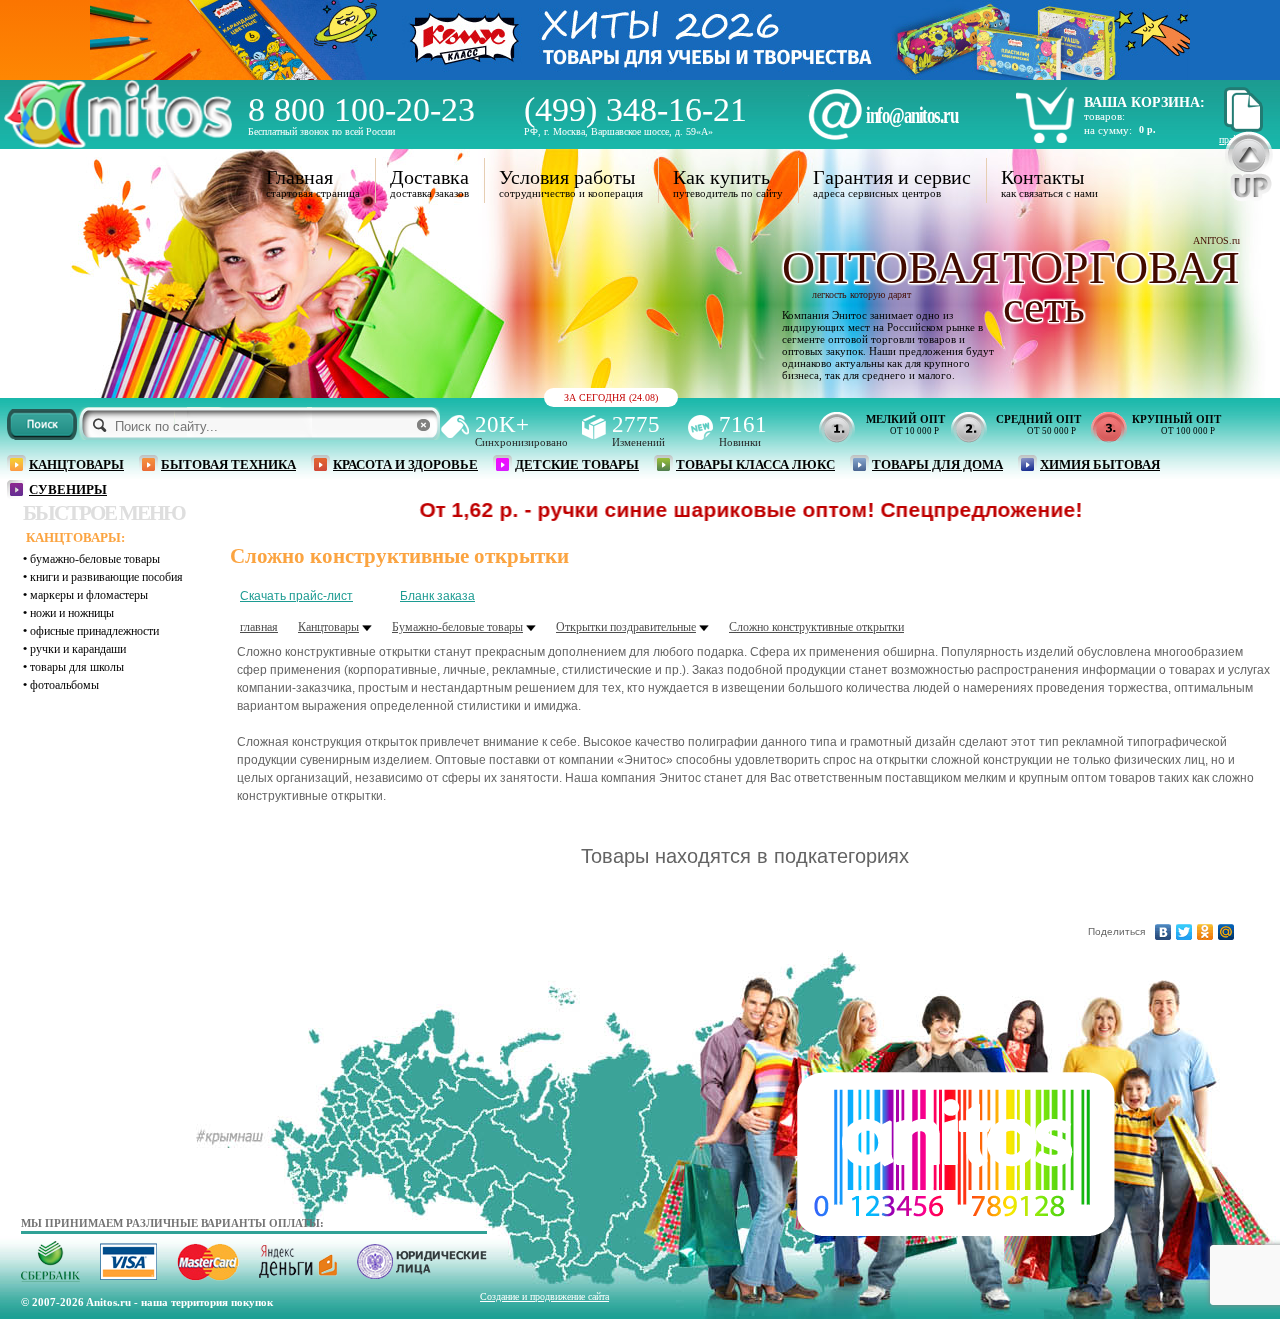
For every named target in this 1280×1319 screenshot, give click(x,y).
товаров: (1104, 116)
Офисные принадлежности (94, 631)
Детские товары (577, 464)
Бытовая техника (228, 464)
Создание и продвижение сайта (544, 1296)
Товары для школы (77, 667)
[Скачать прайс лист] (1241, 128)
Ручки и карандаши (78, 649)
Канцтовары (76, 464)
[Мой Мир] (1226, 932)
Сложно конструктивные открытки (816, 627)
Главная (299, 177)
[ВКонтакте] (1163, 932)
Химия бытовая (1100, 464)
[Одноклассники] (1205, 932)
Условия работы (567, 177)
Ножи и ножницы (72, 613)
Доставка (429, 177)
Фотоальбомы (64, 685)
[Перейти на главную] (118, 142)
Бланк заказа (437, 596)
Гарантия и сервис (892, 177)
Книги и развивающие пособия (106, 577)
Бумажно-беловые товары (95, 559)
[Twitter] (1184, 932)
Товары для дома (937, 464)
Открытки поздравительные (626, 627)
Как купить (721, 177)
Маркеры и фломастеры (89, 595)
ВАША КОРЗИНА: (1144, 102)
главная (259, 627)
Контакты (1042, 177)
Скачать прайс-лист (296, 596)
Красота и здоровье (405, 464)
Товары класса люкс (755, 464)
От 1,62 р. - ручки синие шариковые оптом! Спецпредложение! (696, 509)
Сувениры (68, 489)
